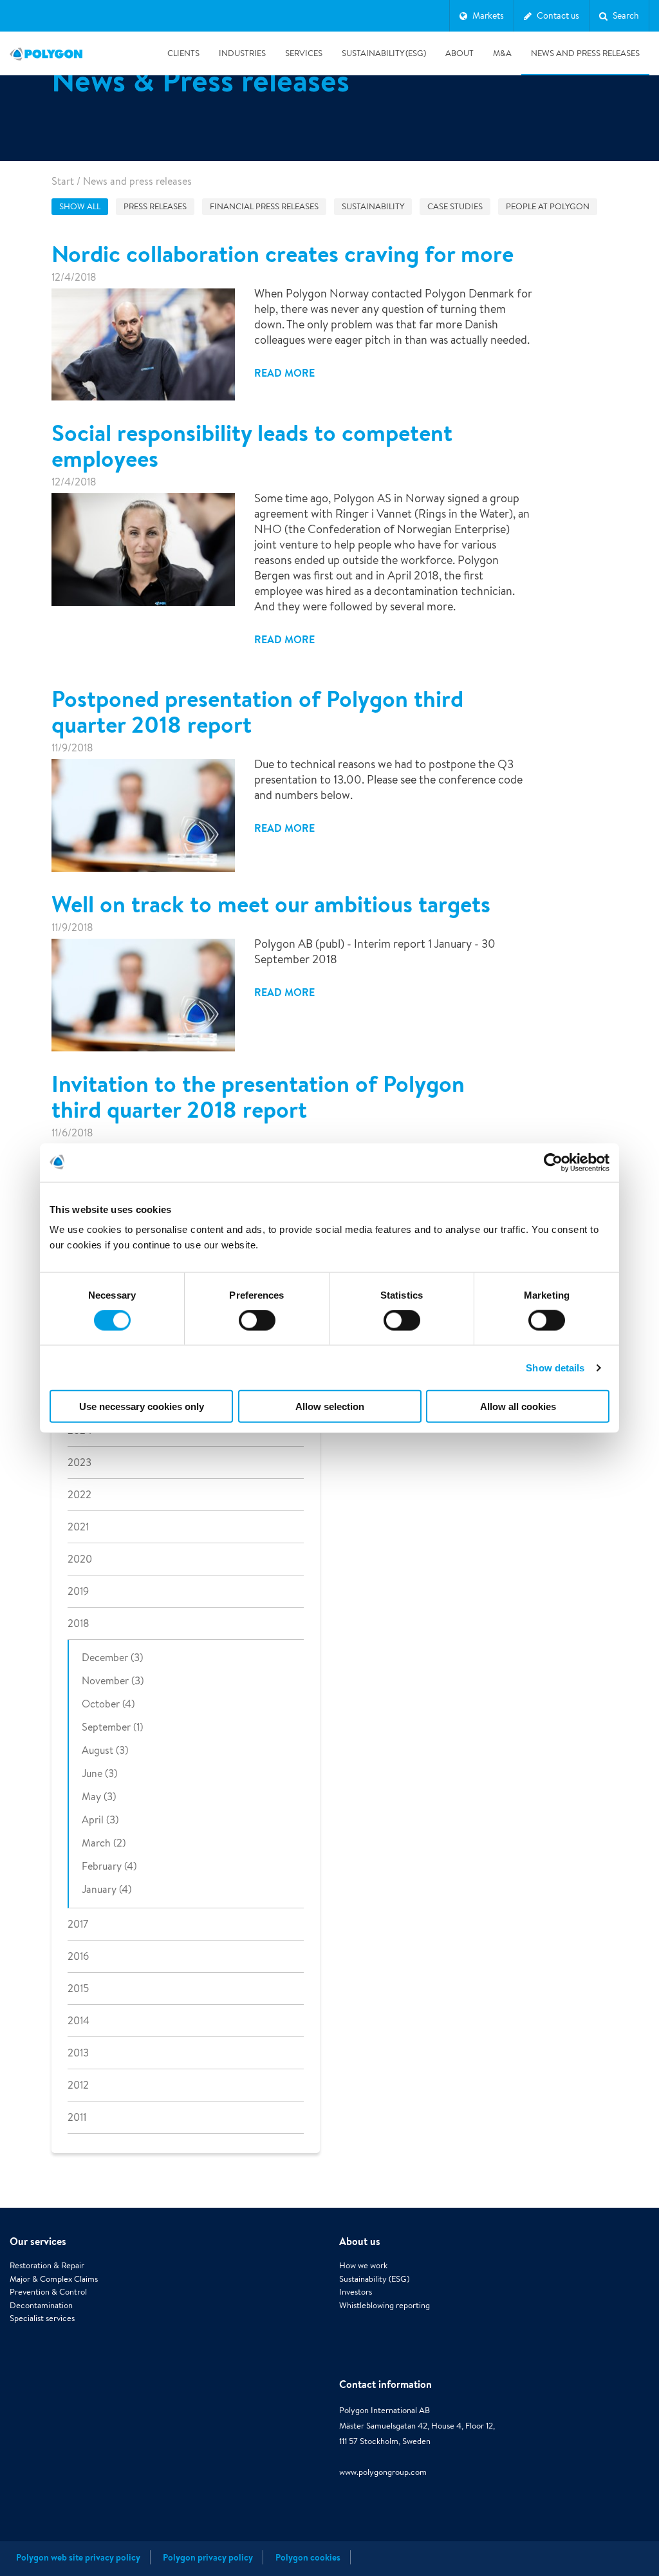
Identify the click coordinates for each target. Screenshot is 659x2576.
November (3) (113, 1681)
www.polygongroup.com (383, 2472)
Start (63, 181)
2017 (78, 1924)
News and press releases (585, 53)
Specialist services (42, 2318)
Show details (555, 1367)
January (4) (107, 1889)
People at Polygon (548, 206)
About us (360, 2241)
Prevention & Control (48, 2292)
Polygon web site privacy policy (78, 2557)
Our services (38, 2241)
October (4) (108, 1704)
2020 (80, 1559)
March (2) (104, 1843)
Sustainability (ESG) (384, 53)
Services (304, 53)
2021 (78, 1527)
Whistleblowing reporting (385, 2305)
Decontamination (41, 2305)
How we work (363, 2265)
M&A (502, 53)
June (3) (99, 1773)
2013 (78, 2053)
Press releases (155, 206)
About (459, 53)
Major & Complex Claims (54, 2279)
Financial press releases (264, 206)
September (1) (112, 1727)
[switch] (257, 1329)
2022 (79, 1495)
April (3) (100, 1820)
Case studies (455, 206)
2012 (78, 2085)
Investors (356, 2292)
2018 (79, 1623)
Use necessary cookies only (142, 1406)
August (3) (105, 1750)
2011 (77, 2117)
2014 (79, 2021)
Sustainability (373, 206)
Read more (284, 373)
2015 (78, 1988)
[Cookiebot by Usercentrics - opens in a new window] (553, 1162)
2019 (78, 1591)
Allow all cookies (518, 1406)
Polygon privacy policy (208, 2557)
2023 (79, 1462)
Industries (242, 53)
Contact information (385, 2384)
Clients (183, 53)
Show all (80, 206)
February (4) (109, 1866)
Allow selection (330, 1406)
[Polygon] (46, 53)
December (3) (112, 1658)
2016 (78, 1956)
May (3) (99, 1797)
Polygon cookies (308, 2557)
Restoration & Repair (47, 2265)
